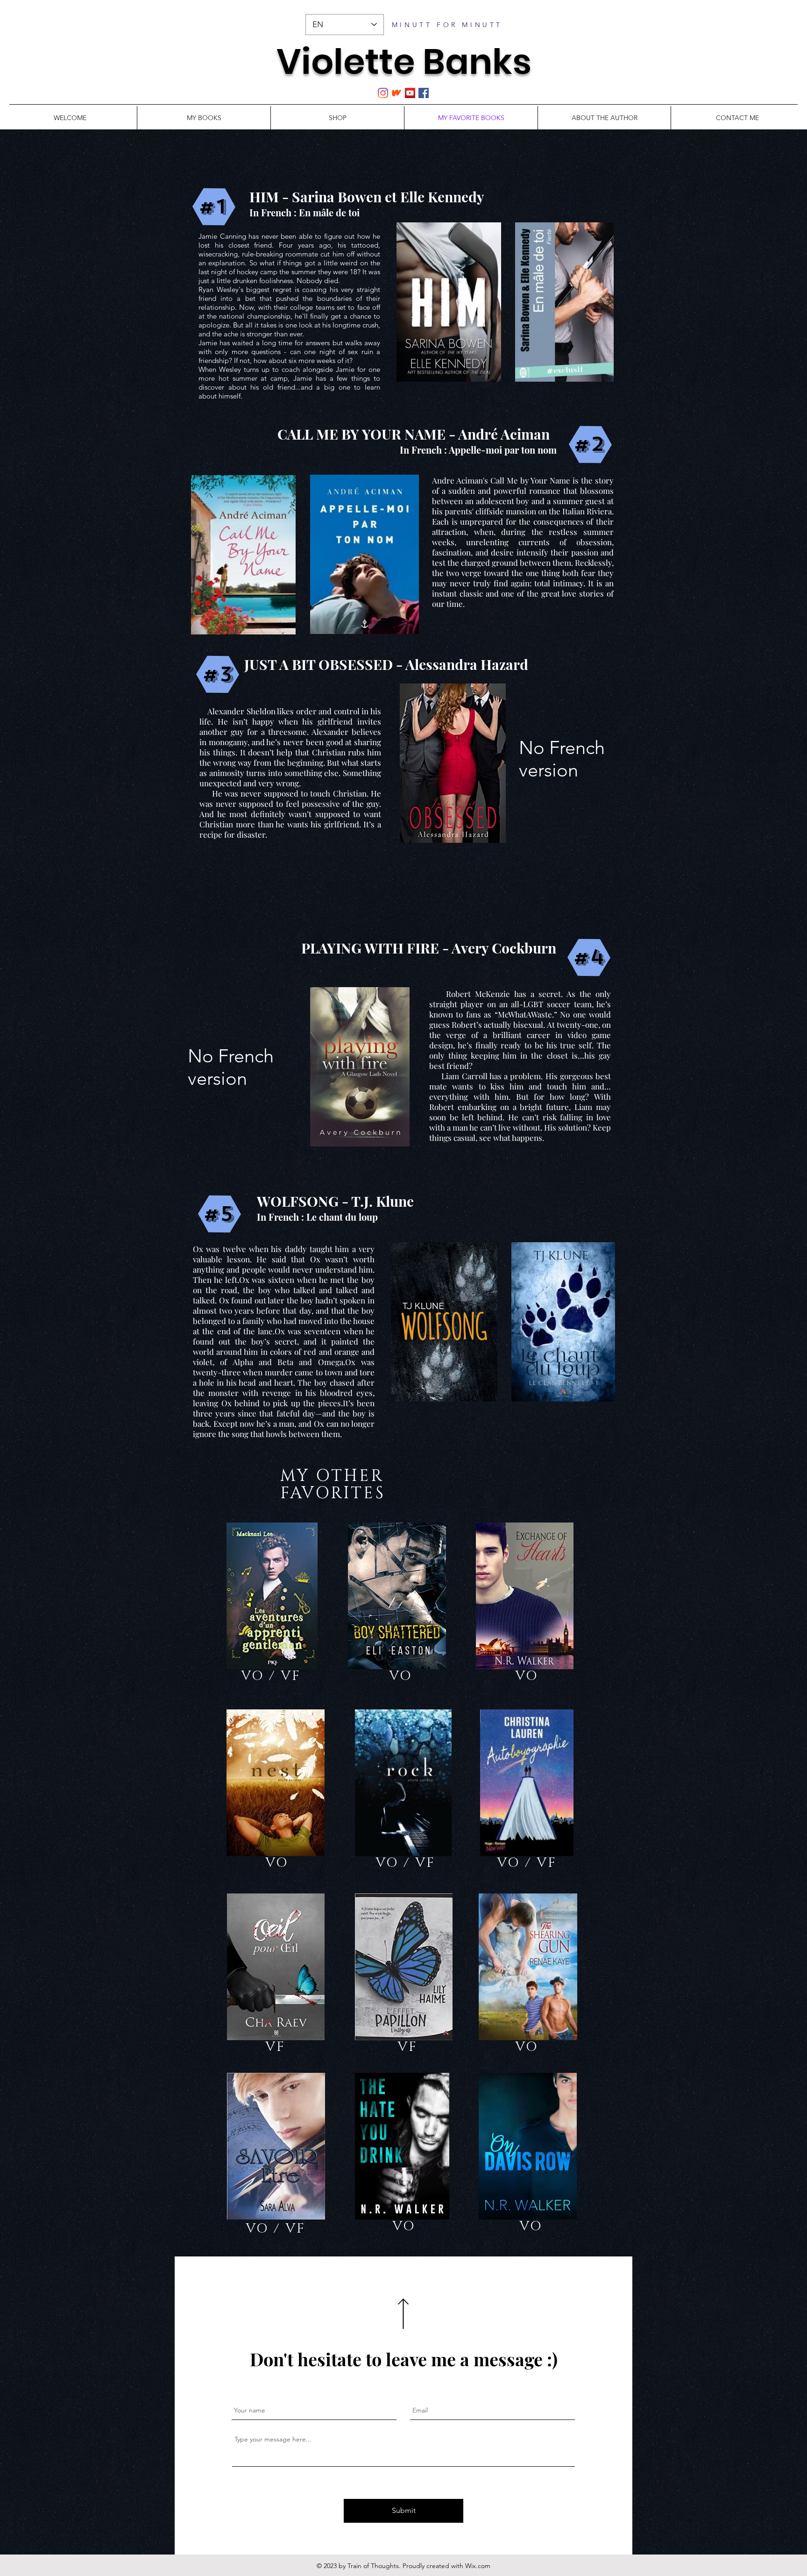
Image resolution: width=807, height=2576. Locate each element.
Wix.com (478, 2566)
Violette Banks (404, 61)
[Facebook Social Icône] (424, 93)
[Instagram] (383, 93)
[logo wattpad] (396, 93)
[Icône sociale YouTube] (410, 93)
